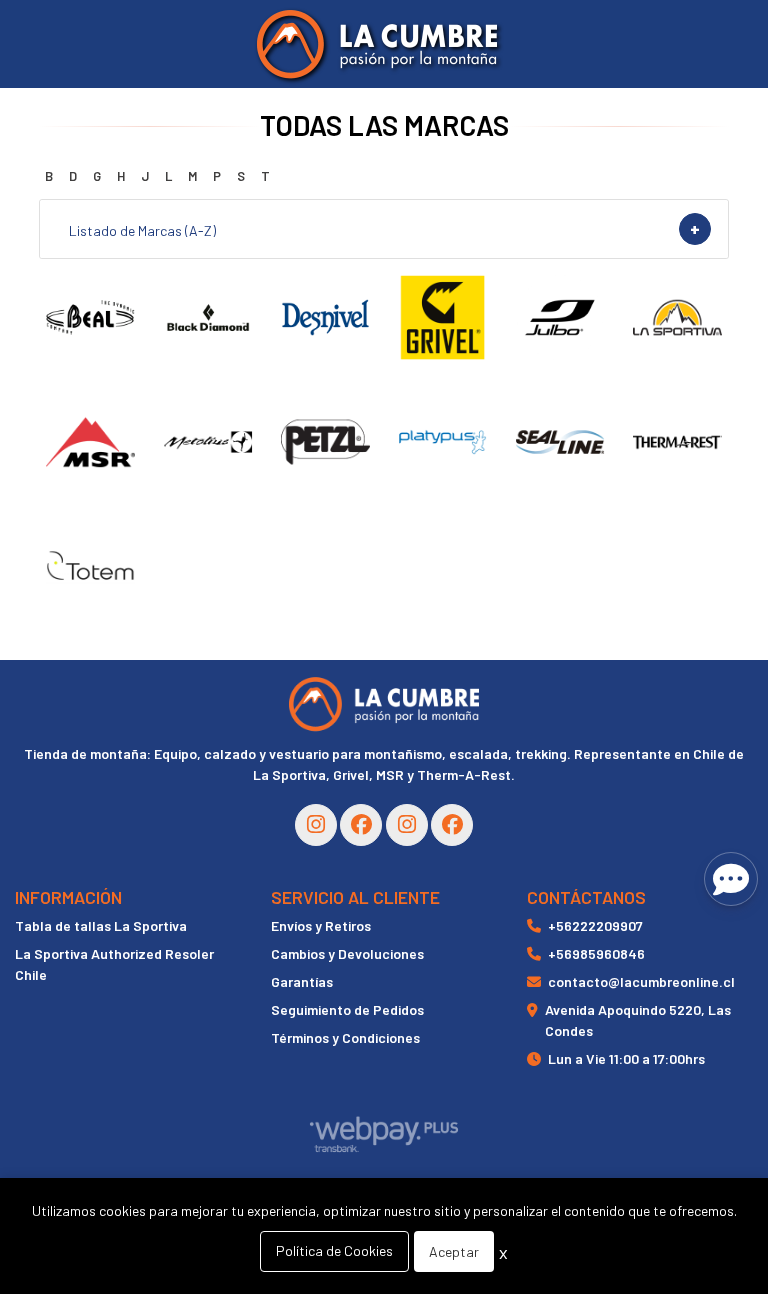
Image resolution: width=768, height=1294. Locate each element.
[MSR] (90, 441)
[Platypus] (442, 441)
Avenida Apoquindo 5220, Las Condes (638, 1020)
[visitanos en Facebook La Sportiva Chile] (452, 825)
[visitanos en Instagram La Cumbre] (316, 825)
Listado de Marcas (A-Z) (142, 230)
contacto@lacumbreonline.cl (641, 981)
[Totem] (90, 566)
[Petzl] (325, 441)
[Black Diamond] (207, 317)
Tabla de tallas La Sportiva (101, 925)
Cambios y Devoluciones (347, 953)
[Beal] (90, 317)
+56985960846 (596, 953)
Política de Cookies (334, 1250)
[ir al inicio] (383, 704)
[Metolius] (207, 441)
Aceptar (454, 1251)
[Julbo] (559, 317)
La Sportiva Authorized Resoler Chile (114, 964)
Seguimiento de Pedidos (347, 1009)
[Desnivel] (325, 317)
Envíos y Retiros (321, 925)
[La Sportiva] (677, 317)
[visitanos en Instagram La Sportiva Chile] (407, 825)
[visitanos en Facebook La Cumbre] (361, 825)
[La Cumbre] (377, 44)
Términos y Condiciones (345, 1037)
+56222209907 (595, 925)
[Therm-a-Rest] (677, 441)
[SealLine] (559, 441)
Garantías (302, 981)
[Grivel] (442, 317)
